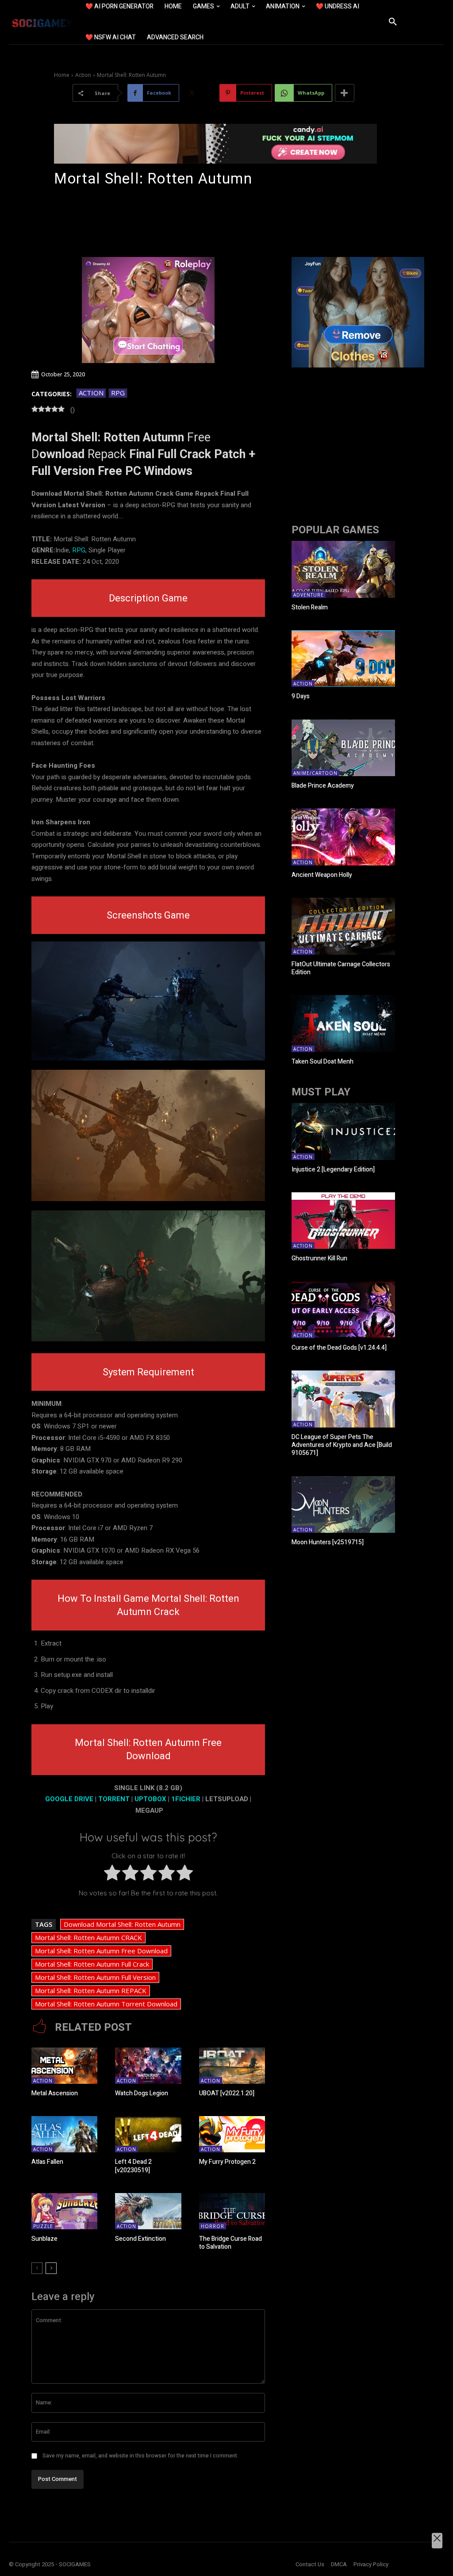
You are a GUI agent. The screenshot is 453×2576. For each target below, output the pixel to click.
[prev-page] (37, 2268)
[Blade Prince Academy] (343, 748)
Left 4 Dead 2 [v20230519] (133, 2166)
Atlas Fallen (47, 2162)
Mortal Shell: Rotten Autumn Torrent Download (106, 2004)
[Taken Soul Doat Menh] (343, 1024)
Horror (213, 2226)
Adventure (309, 595)
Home (62, 75)
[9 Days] (343, 659)
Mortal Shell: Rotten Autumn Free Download (101, 1951)
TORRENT (114, 1799)
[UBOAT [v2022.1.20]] (232, 2066)
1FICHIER (186, 1799)
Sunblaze (44, 2239)
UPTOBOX (150, 1799)
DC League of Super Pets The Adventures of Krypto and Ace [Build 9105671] (342, 1445)
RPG (118, 393)
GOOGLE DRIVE (69, 1799)
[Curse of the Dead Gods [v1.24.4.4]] (343, 1310)
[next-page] (51, 2268)
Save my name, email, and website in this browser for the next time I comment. (140, 2456)
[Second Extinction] (148, 2211)
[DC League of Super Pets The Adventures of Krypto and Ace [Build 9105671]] (343, 1399)
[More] (345, 93)
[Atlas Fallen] (64, 2134)
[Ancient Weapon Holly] (343, 837)
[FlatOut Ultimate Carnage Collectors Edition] (343, 926)
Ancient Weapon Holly (322, 875)
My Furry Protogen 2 (227, 2162)
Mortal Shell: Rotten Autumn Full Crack (92, 1964)
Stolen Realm (310, 607)
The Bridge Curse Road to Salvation (230, 2243)
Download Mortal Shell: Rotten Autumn (122, 1924)
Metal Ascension (55, 2093)
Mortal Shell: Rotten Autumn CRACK (88, 1937)
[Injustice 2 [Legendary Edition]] (343, 1131)
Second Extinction (140, 2239)
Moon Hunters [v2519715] (328, 1542)
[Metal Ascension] (64, 2066)
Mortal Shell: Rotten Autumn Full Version (95, 1977)
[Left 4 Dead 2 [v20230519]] (148, 2134)
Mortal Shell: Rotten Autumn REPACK (91, 1990)
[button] (393, 22)
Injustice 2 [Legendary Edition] (333, 1169)
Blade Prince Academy (323, 786)
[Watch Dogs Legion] (148, 2066)
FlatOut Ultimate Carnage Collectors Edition (341, 968)
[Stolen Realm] (343, 569)
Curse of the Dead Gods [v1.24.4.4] (339, 1348)
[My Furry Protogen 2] (232, 2134)
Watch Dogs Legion (142, 2093)
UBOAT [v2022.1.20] (227, 2093)
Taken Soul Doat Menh (322, 1062)
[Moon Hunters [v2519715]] (343, 1505)
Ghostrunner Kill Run (319, 1258)
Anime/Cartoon (315, 773)
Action (83, 75)
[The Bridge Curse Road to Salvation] (232, 2211)
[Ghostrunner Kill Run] (343, 1221)
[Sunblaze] (64, 2211)
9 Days (301, 696)
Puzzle (43, 2226)
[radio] (112, 1875)
